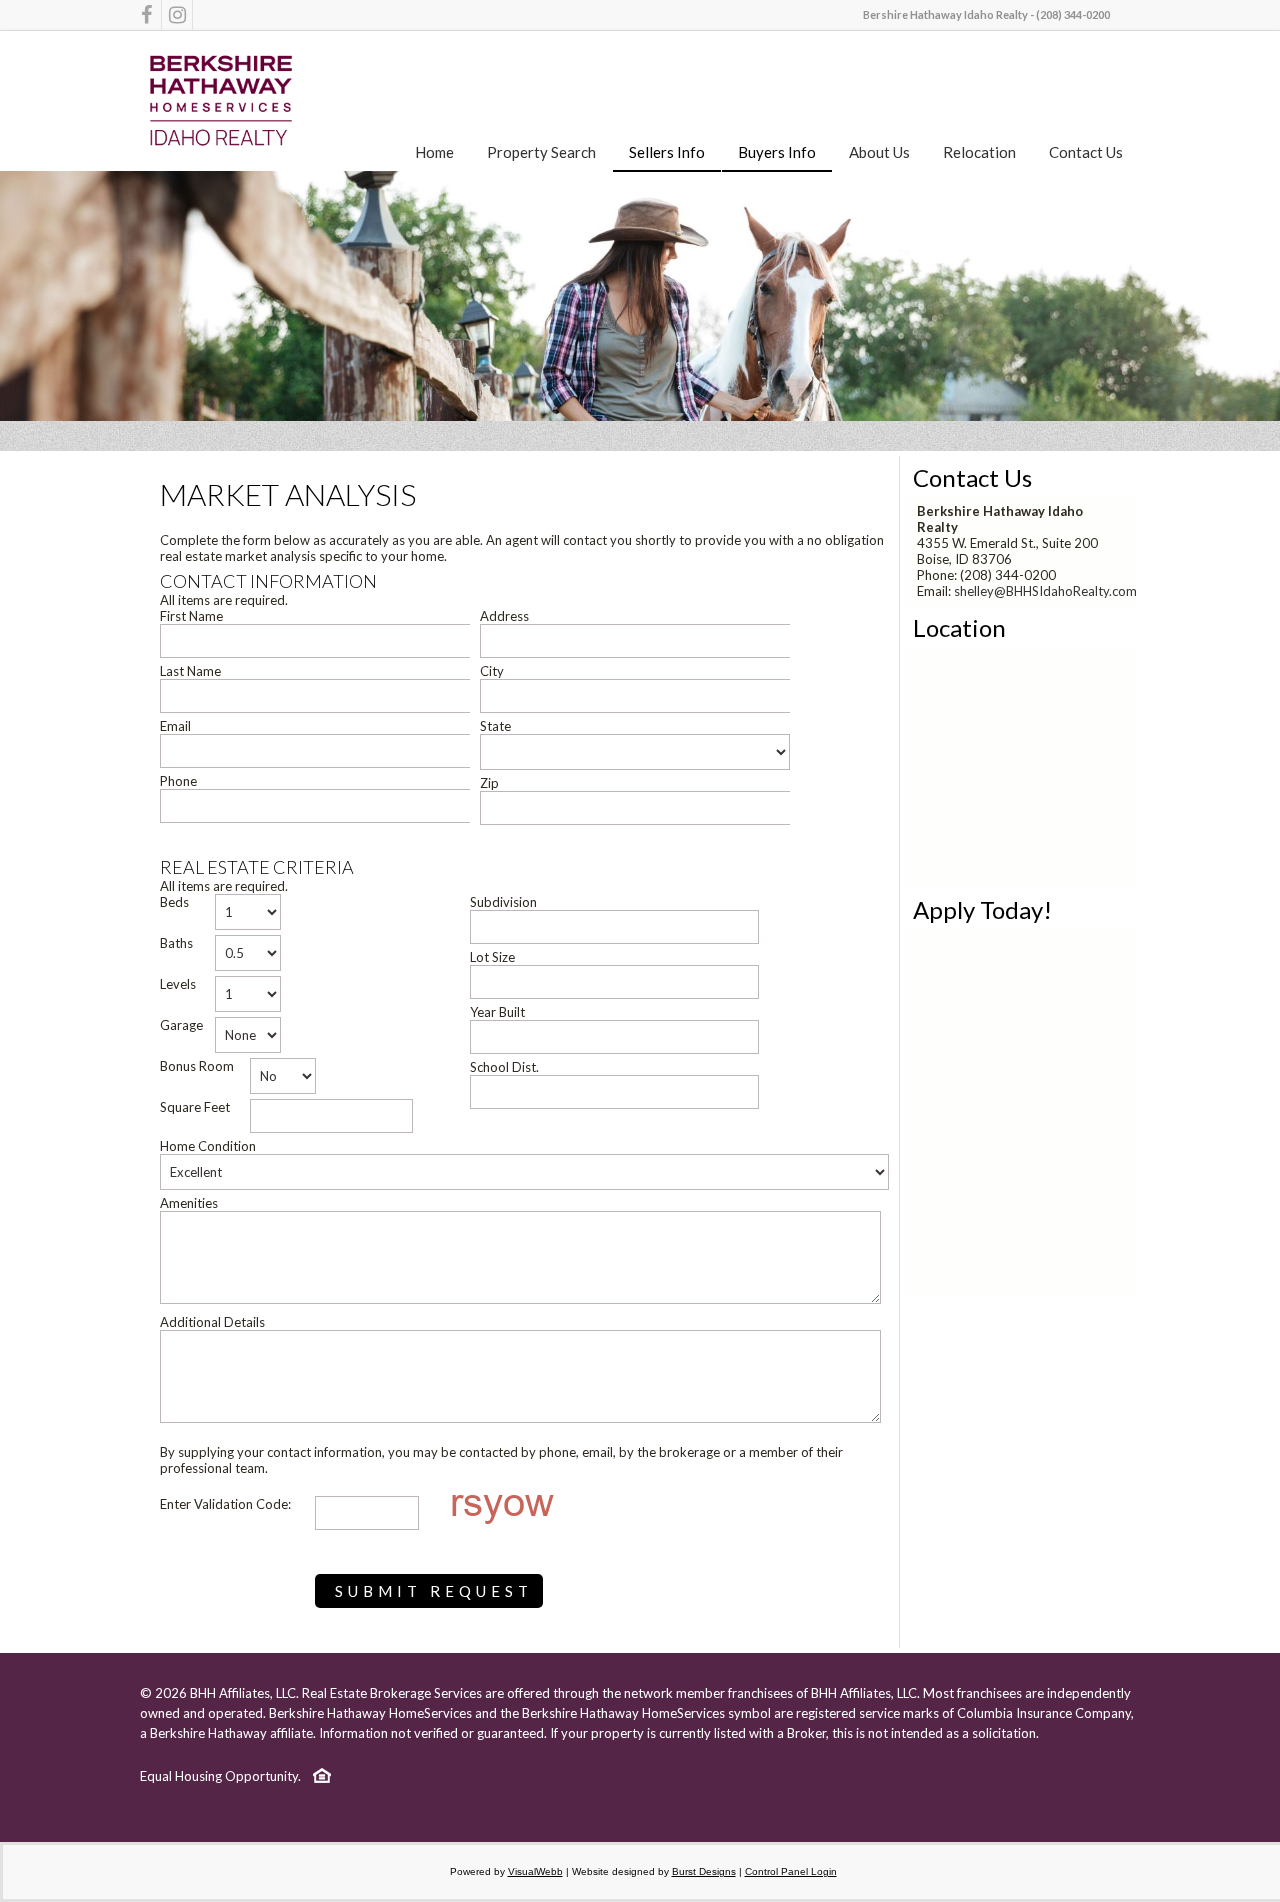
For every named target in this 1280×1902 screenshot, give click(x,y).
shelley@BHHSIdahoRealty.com (1045, 591)
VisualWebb (535, 1871)
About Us (879, 152)
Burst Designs (704, 1871)
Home (434, 152)
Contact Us (1086, 152)
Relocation (979, 152)
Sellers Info (667, 152)
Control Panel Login (791, 1871)
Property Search (541, 152)
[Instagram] (177, 15)
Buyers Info (777, 152)
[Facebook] (146, 15)
